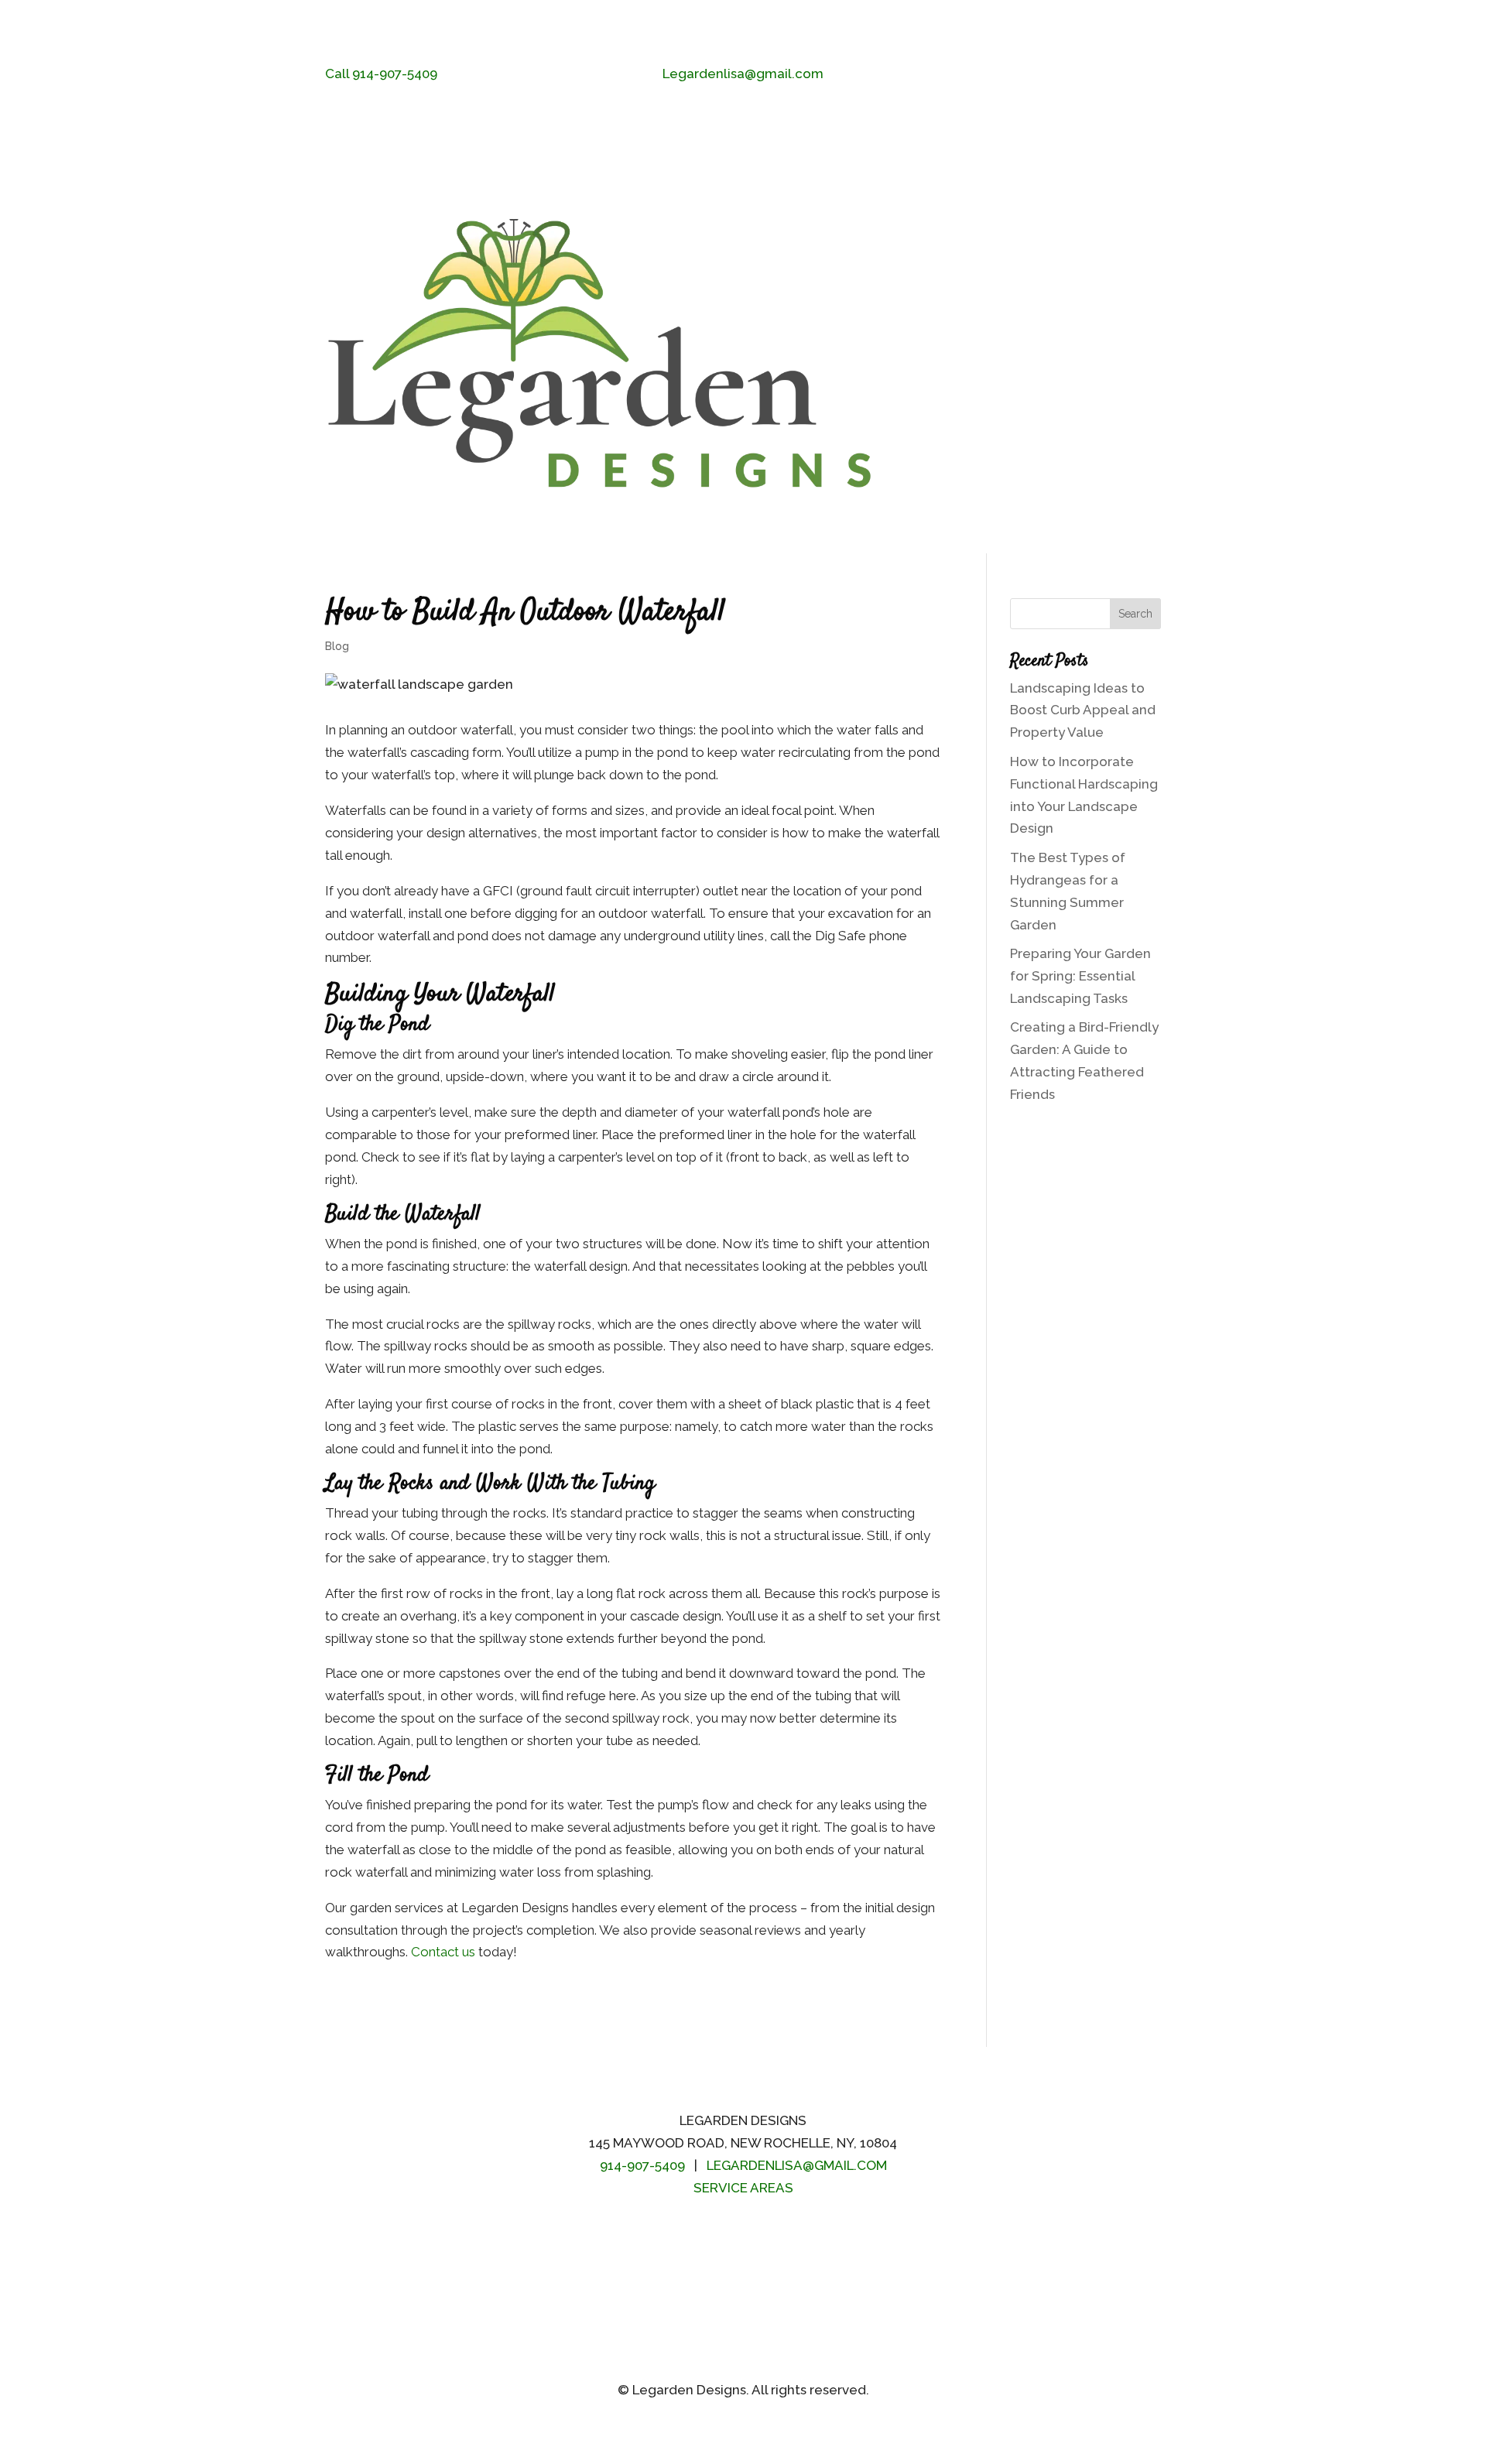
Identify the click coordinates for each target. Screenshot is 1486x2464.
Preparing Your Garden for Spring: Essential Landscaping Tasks (1080, 976)
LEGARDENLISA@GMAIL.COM (797, 2165)
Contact (1140, 423)
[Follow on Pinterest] (712, 2235)
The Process (1079, 287)
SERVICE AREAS (743, 2188)
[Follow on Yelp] (1149, 75)
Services (1007, 287)
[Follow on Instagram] (1118, 75)
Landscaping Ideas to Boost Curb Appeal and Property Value (1083, 710)
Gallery (1026, 423)
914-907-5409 (642, 2165)
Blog (1089, 423)
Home (952, 287)
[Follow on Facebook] (1087, 75)
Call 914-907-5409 (381, 74)
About (1145, 287)
